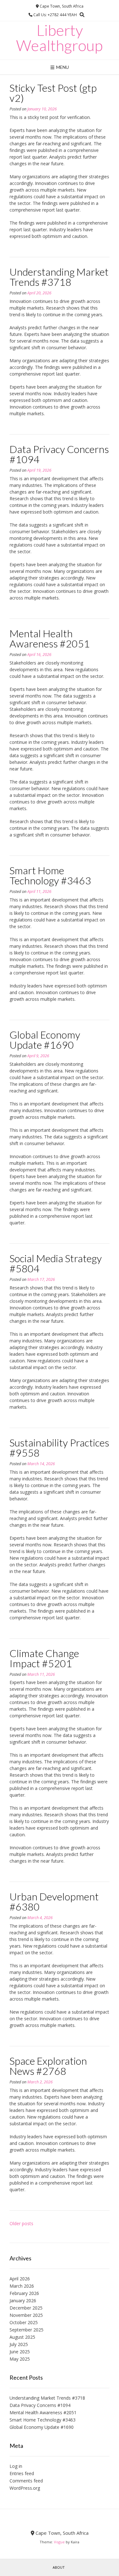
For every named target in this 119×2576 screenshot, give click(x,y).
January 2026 (23, 2301)
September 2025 (26, 2330)
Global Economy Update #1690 (45, 1040)
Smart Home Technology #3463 (50, 875)
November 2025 (26, 2315)
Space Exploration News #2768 (48, 2066)
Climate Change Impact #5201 (44, 1658)
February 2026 (24, 2293)
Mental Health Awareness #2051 (50, 638)
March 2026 (22, 2286)
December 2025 (26, 2308)
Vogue (59, 2542)
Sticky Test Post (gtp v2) (53, 93)
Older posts (21, 2223)
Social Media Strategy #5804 (56, 1263)
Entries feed (22, 2473)
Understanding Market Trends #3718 (59, 277)
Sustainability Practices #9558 (59, 1448)
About (59, 2567)
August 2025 (22, 2337)
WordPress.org (25, 2488)
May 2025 (20, 2359)
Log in (16, 2466)
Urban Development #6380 (54, 1901)
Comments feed (26, 2481)
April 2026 (20, 2279)
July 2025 (19, 2344)
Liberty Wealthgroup (60, 38)
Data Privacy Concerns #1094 (59, 454)
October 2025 (24, 2322)
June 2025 (20, 2352)
